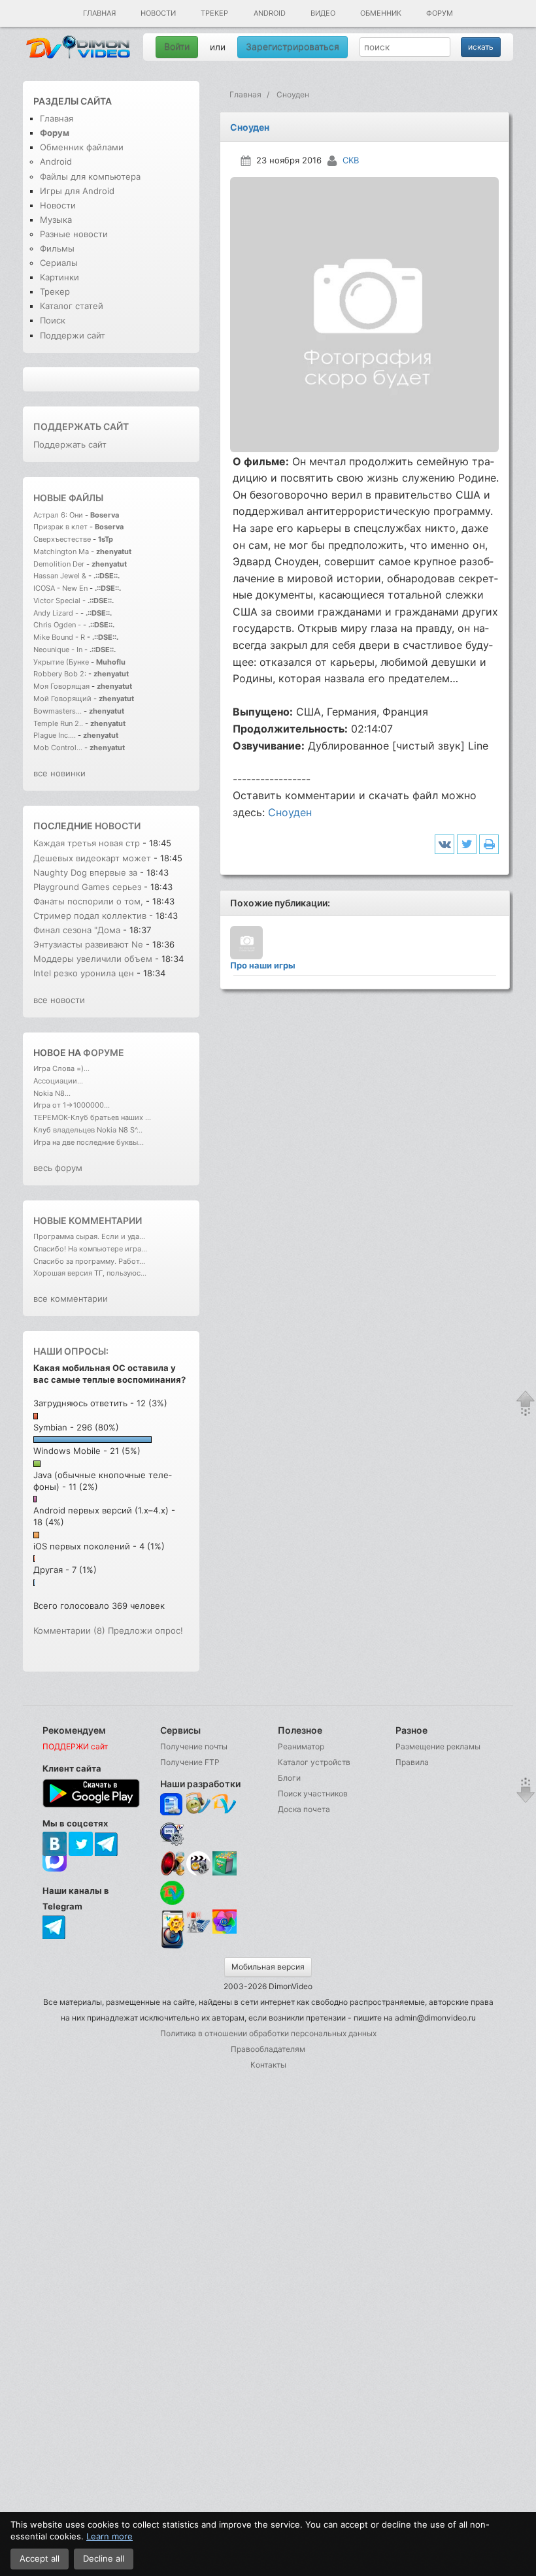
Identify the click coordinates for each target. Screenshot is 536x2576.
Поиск (53, 320)
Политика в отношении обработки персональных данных (268, 2033)
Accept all (40, 2558)
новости (118, 826)
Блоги (289, 1778)
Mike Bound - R (59, 637)
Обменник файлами (82, 147)
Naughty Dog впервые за (87, 872)
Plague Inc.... (55, 735)
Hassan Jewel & (60, 576)
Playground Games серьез (87, 887)
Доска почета (304, 1809)
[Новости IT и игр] (198, 1931)
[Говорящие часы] (172, 1863)
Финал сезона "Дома (77, 930)
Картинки (59, 277)
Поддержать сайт (81, 426)
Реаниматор (301, 1746)
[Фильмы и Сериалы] (172, 1947)
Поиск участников (313, 1793)
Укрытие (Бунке (61, 662)
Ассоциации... (58, 1081)
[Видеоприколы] (198, 1873)
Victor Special (57, 601)
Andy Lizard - (57, 613)
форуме (104, 1052)
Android (270, 13)
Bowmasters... (58, 711)
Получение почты (194, 1746)
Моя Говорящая (62, 686)
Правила (412, 1762)
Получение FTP (190, 1762)
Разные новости (74, 234)
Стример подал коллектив (90, 916)
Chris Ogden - (58, 625)
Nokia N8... (52, 1093)
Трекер (214, 13)
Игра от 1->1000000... (72, 1105)
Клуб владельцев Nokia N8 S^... (88, 1130)
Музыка (56, 220)
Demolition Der (59, 564)
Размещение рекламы (438, 1746)
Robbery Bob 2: (60, 674)
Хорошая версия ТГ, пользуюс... (90, 1273)
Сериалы (59, 263)
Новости (158, 13)
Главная (99, 13)
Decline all (104, 2558)
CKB (351, 160)
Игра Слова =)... (61, 1068)
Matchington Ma (61, 552)
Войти (177, 47)
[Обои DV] (225, 1931)
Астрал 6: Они (59, 515)
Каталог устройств (314, 1762)
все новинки (59, 773)
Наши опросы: (71, 1351)
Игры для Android (77, 191)
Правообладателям (268, 2049)
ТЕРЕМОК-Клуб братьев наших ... (92, 1117)
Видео (323, 13)
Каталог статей (72, 306)
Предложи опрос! (145, 1630)
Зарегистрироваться (293, 47)
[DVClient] (225, 1805)
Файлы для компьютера (90, 176)
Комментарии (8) (69, 1630)
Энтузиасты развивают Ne (88, 944)
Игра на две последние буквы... (89, 1142)
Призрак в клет (60, 527)
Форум (440, 13)
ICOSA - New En (60, 588)
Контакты (268, 2065)
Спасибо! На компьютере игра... (90, 1249)
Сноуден (290, 812)
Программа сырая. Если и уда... (89, 1236)
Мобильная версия (268, 1967)
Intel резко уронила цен (84, 973)
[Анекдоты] (225, 1873)
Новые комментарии (88, 1220)
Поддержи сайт (73, 335)
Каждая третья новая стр (87, 843)
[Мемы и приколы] (198, 1805)
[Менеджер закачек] (172, 1893)
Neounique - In (58, 650)
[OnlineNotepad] (172, 1805)
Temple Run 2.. (58, 723)
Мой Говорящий (63, 699)
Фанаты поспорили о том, (88, 901)
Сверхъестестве (62, 539)
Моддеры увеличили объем (93, 959)
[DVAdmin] (172, 1922)
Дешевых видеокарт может (92, 858)
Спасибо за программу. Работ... (89, 1261)
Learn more (109, 2536)
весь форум (58, 1168)
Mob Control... (58, 748)
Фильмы (57, 248)
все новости (59, 1000)
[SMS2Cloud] (172, 1834)
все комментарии (71, 1298)
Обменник (381, 13)
